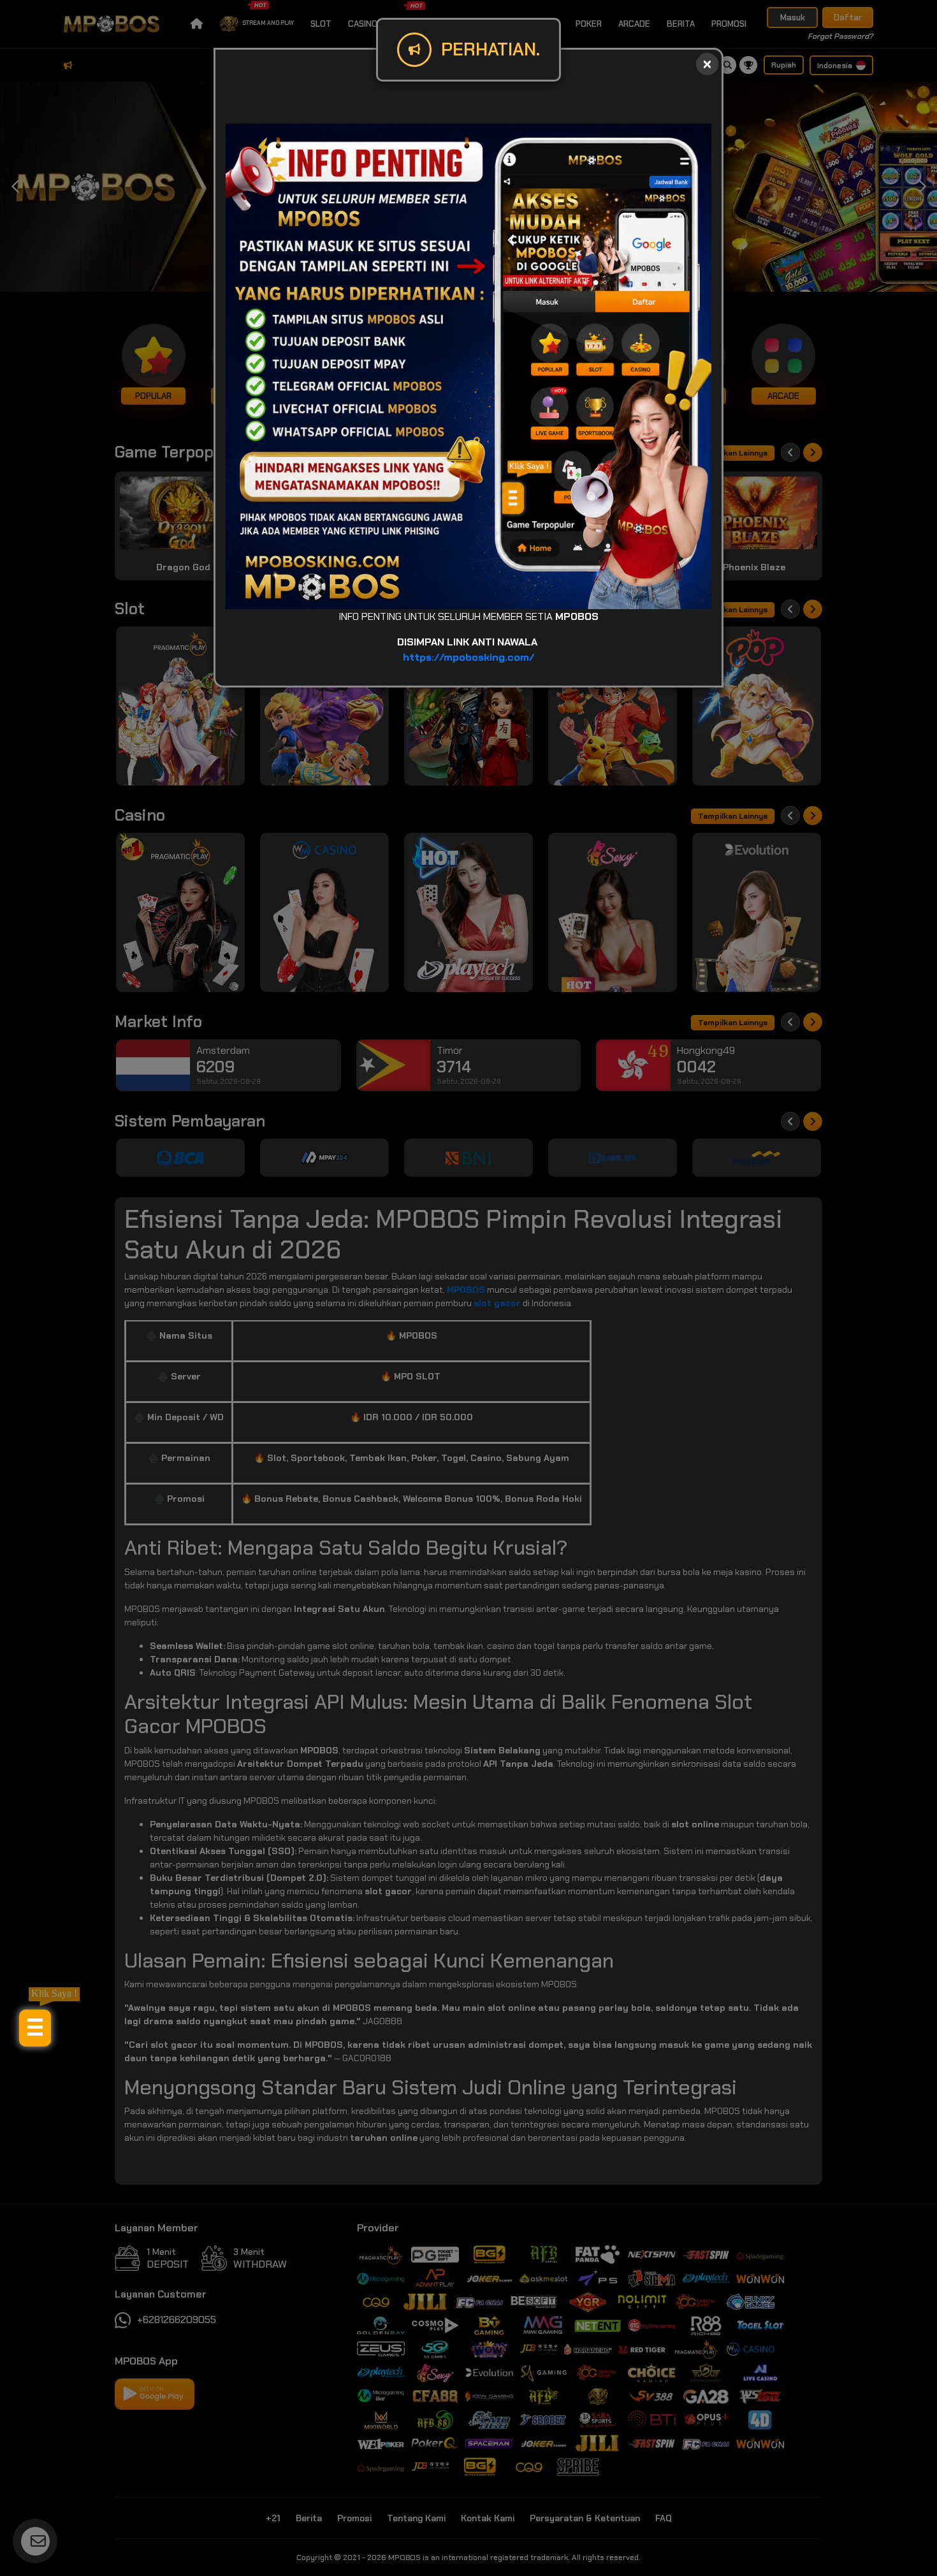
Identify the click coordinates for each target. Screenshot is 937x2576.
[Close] (707, 64)
